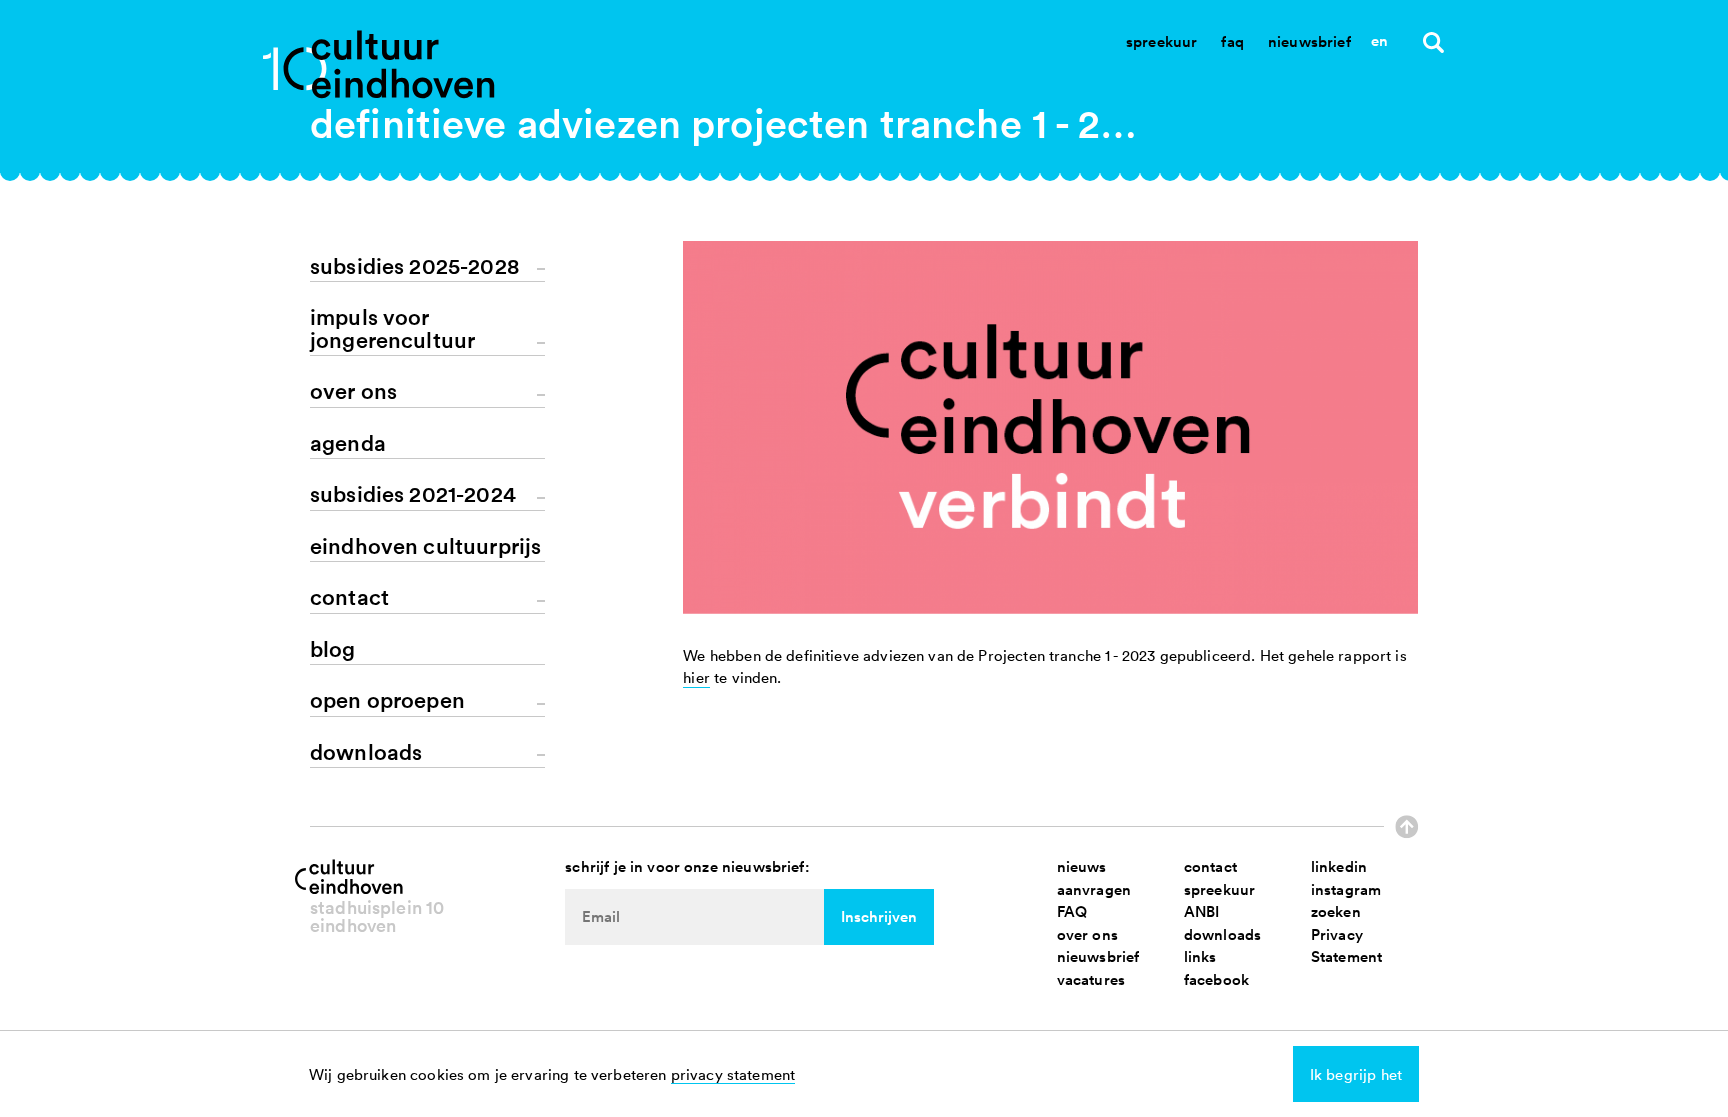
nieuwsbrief (1098, 956)
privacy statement (733, 1074)
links (1200, 956)
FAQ (1072, 911)
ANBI (1202, 911)
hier (696, 677)
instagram (1346, 889)
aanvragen (1094, 889)
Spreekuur (1161, 41)
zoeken (1336, 911)
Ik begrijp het (1356, 1074)
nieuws (1082, 866)
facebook (1216, 979)
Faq (1232, 41)
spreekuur (1219, 889)
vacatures (1091, 979)
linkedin (1339, 866)
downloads (1222, 934)
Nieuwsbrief (1309, 41)
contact (1210, 866)
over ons (1087, 934)
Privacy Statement (1346, 946)
